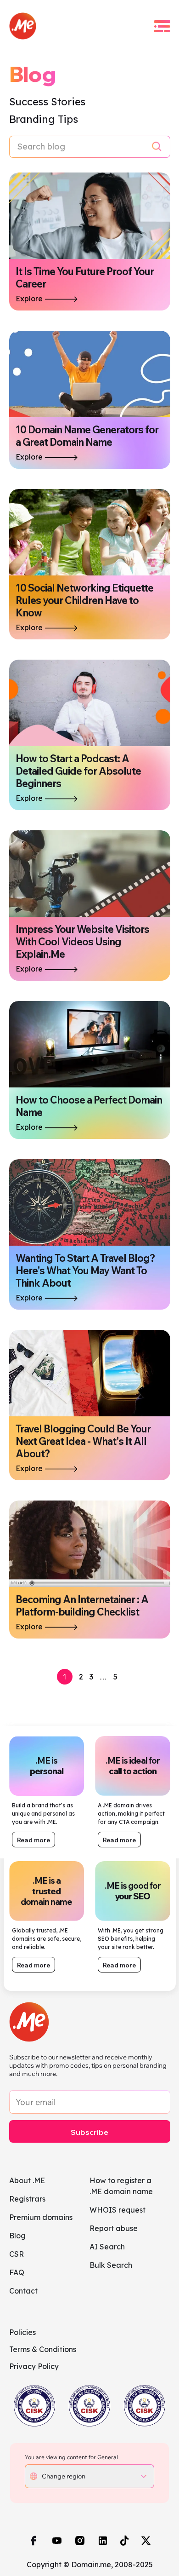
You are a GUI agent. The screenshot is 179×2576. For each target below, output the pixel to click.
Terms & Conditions (43, 2349)
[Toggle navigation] (162, 26)
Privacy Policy (34, 2366)
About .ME (27, 2180)
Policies (22, 2332)
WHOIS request (117, 2210)
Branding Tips (44, 119)
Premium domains (41, 2217)
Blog (17, 2236)
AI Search (107, 2247)
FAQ (17, 2272)
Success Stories (48, 102)
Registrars (27, 2199)
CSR (17, 2254)
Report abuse (114, 2228)
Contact (23, 2291)
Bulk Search (111, 2265)
